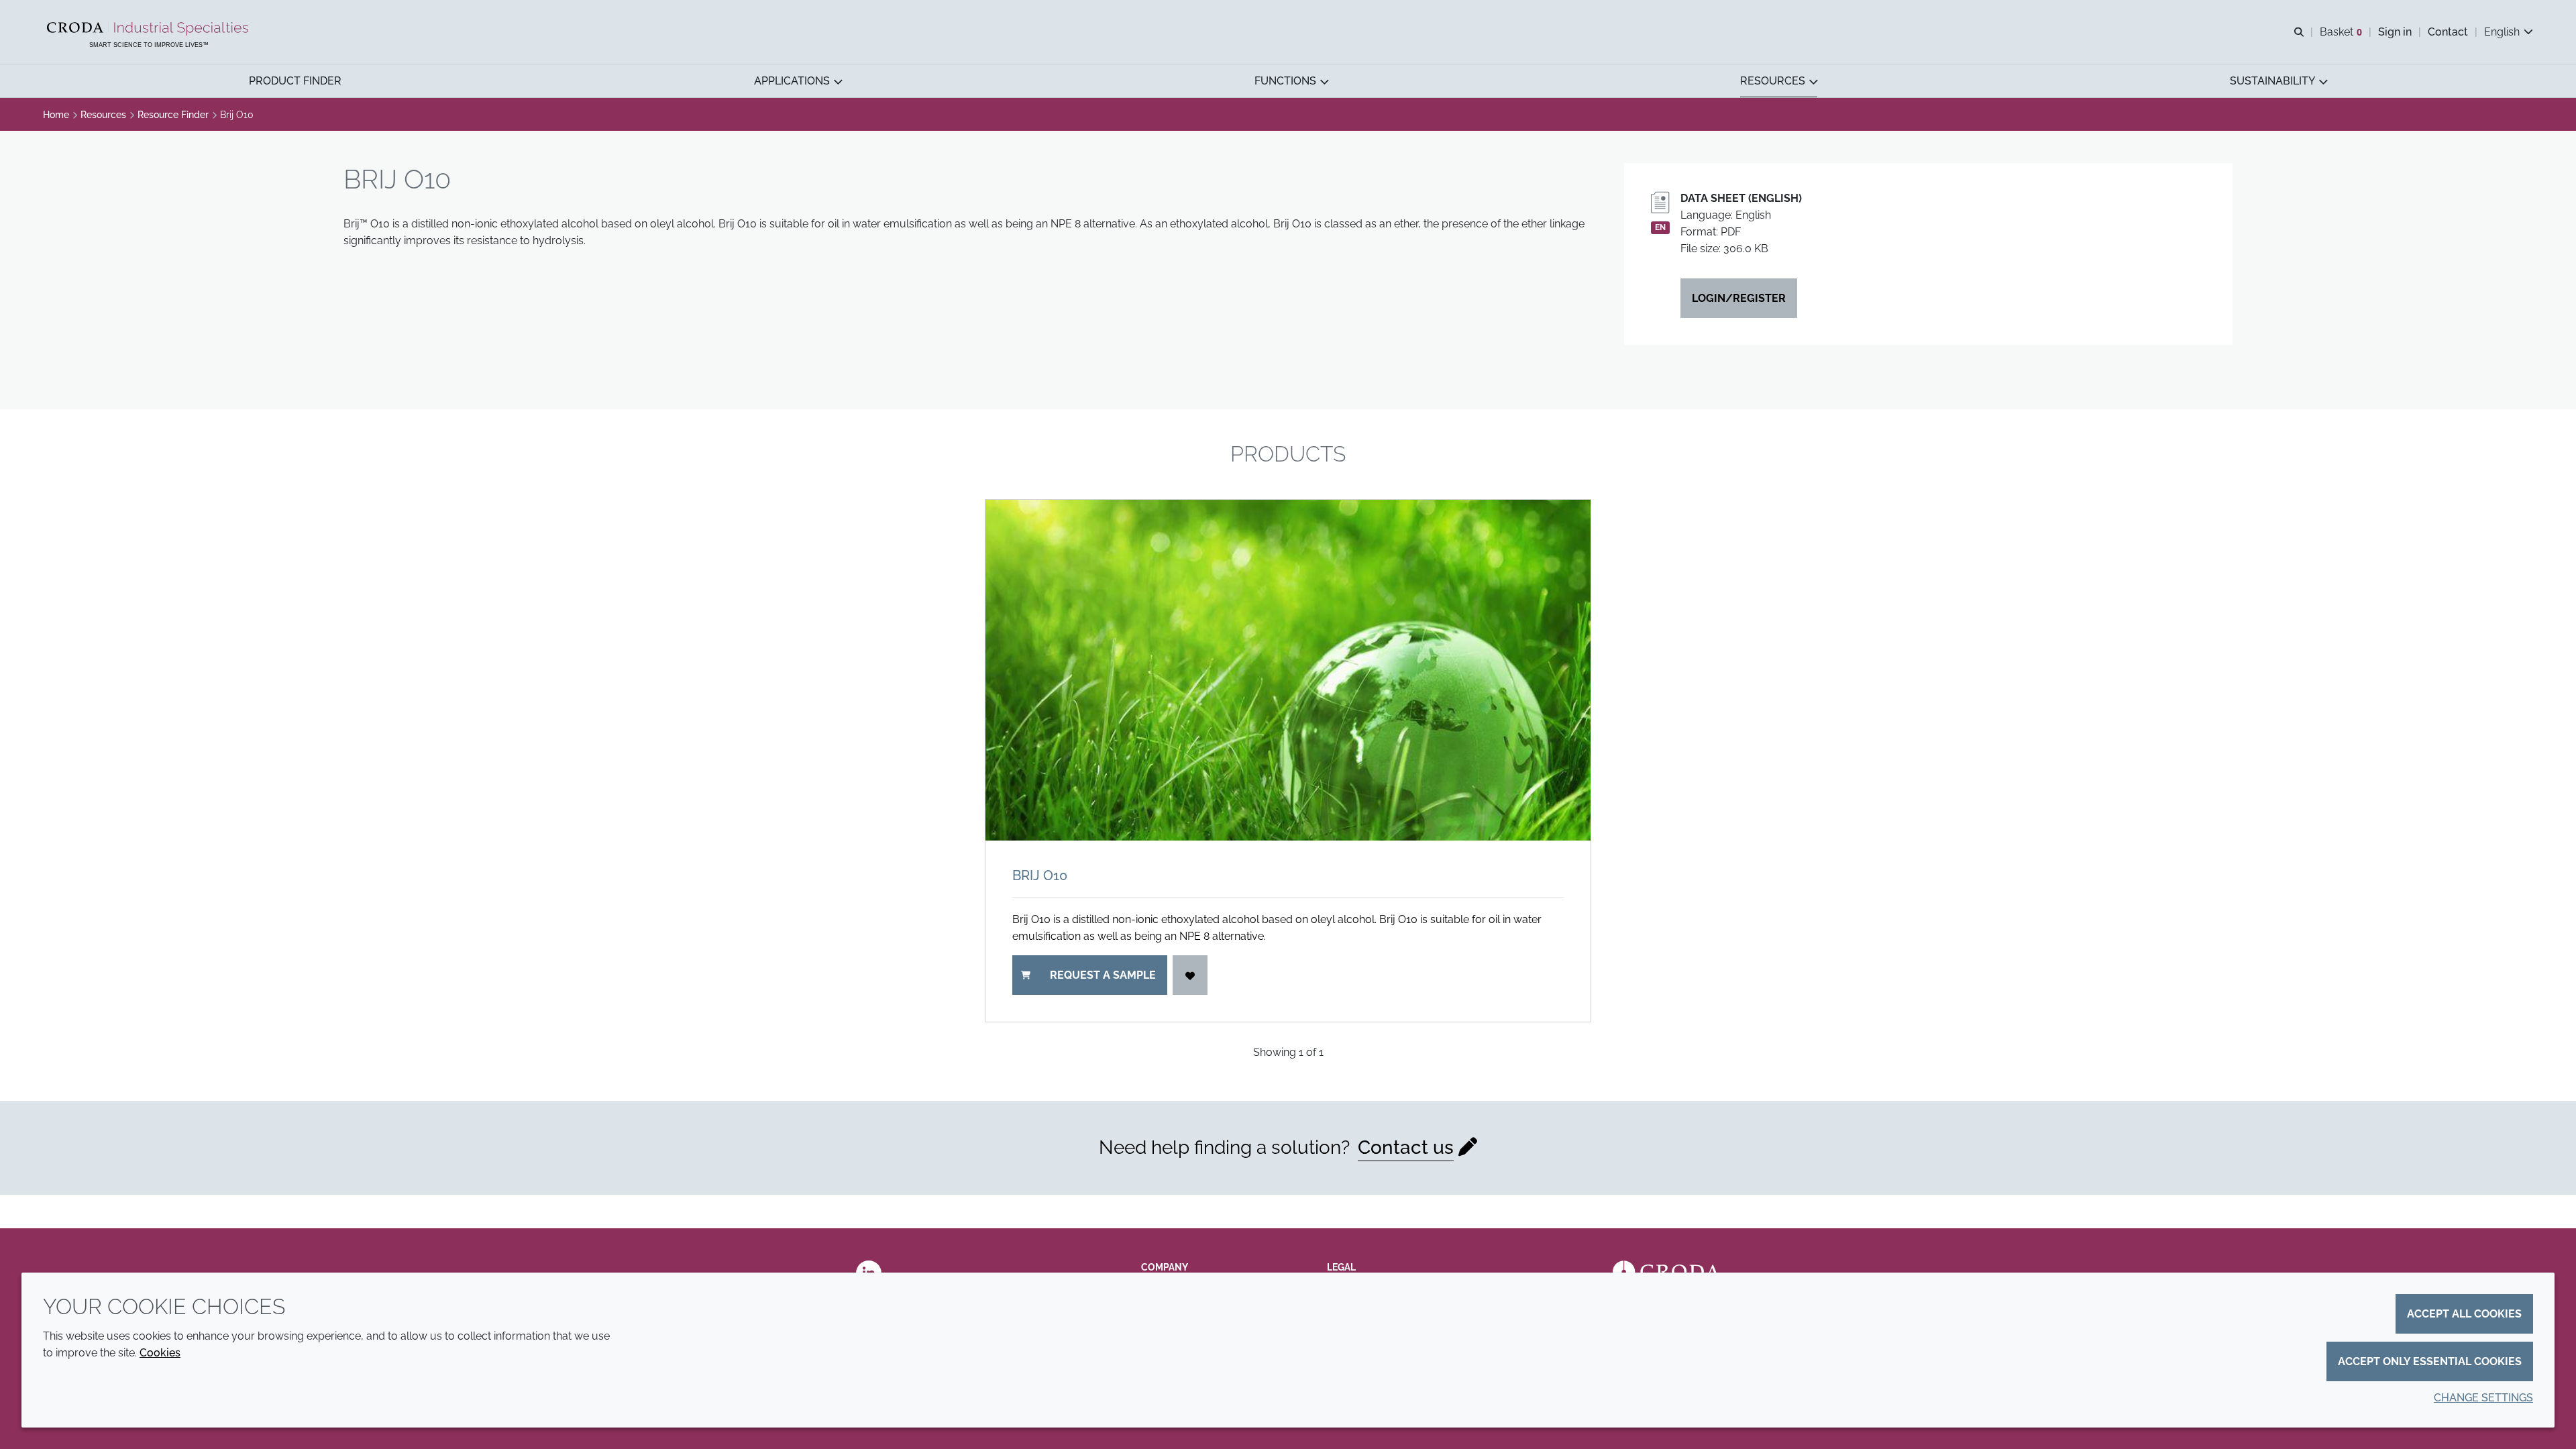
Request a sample (1103, 975)
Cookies (160, 1353)
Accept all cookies (2464, 1314)
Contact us (1406, 1147)
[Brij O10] (1288, 670)
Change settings (2483, 1398)
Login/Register (1739, 298)
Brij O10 (1040, 875)
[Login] (1190, 975)
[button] (295, 81)
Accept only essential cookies (2430, 1361)
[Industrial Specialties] (149, 29)
